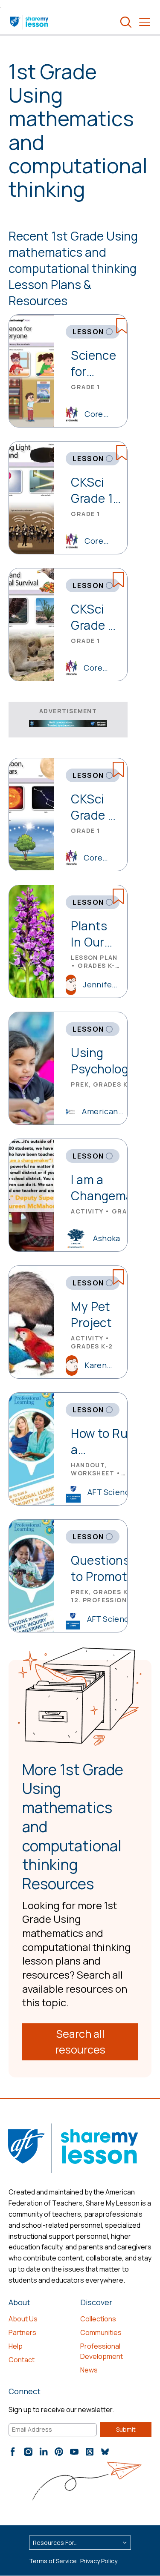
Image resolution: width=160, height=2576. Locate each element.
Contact (22, 2360)
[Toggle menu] (145, 22)
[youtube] (74, 2452)
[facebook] (13, 2452)
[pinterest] (59, 2452)
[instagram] (28, 2452)
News (89, 2370)
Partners (22, 2332)
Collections (98, 2319)
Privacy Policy (99, 2561)
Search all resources (80, 2042)
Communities (101, 2332)
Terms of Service (53, 2561)
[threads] (90, 2452)
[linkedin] (44, 2452)
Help (16, 2346)
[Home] (30, 22)
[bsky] (105, 2452)
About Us (23, 2319)
